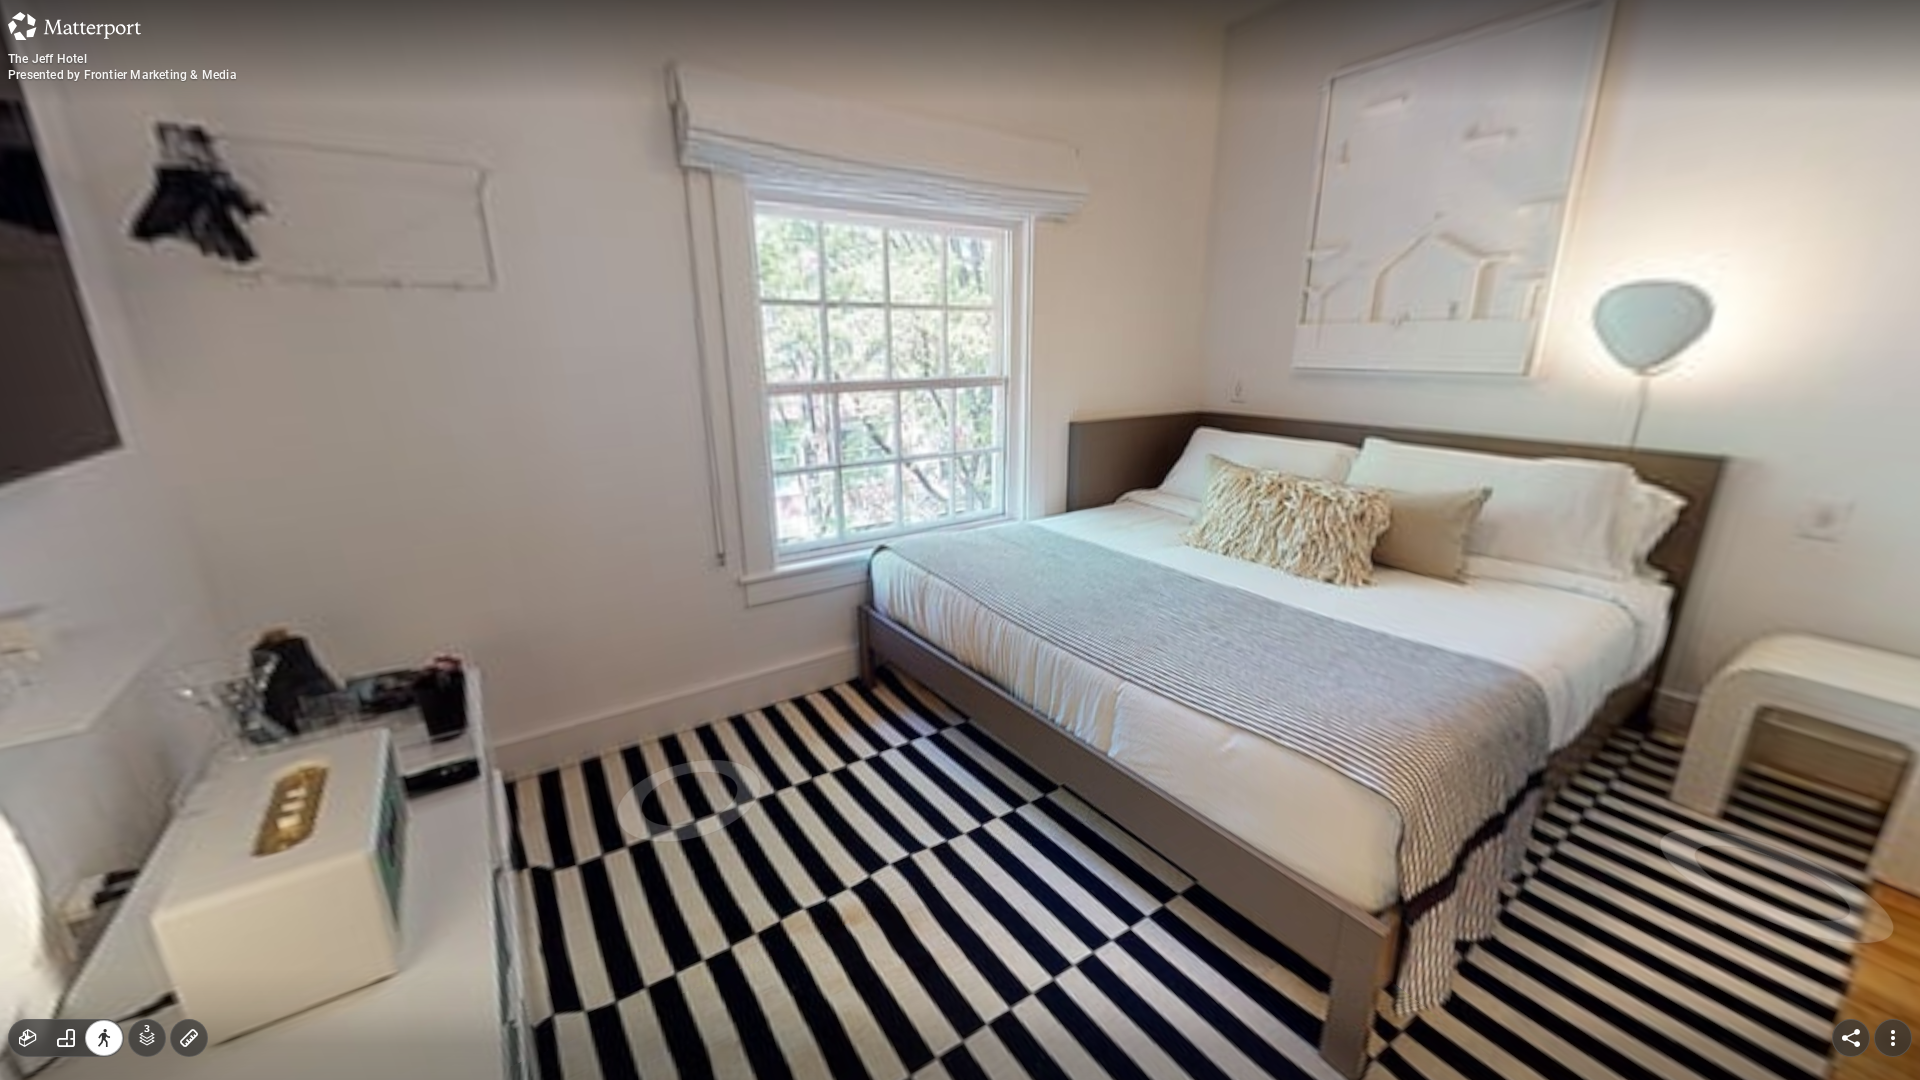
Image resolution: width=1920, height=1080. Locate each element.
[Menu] (1893, 1038)
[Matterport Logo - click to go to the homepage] (74, 26)
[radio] (28, 1038)
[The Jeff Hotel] (960, 540)
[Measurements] (189, 1038)
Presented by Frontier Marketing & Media (122, 75)
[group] (66, 1038)
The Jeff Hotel (47, 59)
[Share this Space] (1851, 1038)
